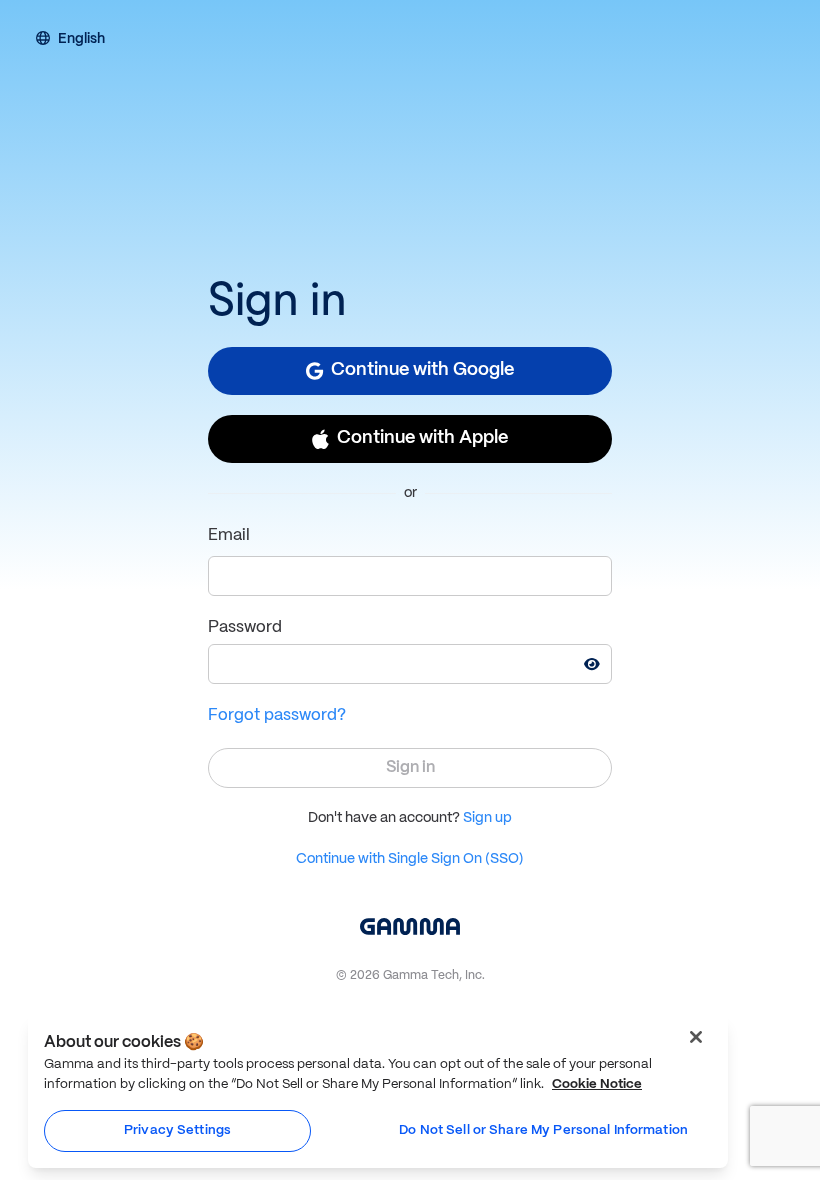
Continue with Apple (422, 438)
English (81, 40)
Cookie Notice (597, 1084)
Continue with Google (422, 370)
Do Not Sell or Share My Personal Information (543, 1130)
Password (245, 627)
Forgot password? (277, 715)
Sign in (410, 767)
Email (229, 535)
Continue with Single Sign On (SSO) (410, 859)
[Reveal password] (592, 664)
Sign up (487, 818)
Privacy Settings (177, 1130)
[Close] (696, 1037)
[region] (378, 1091)
